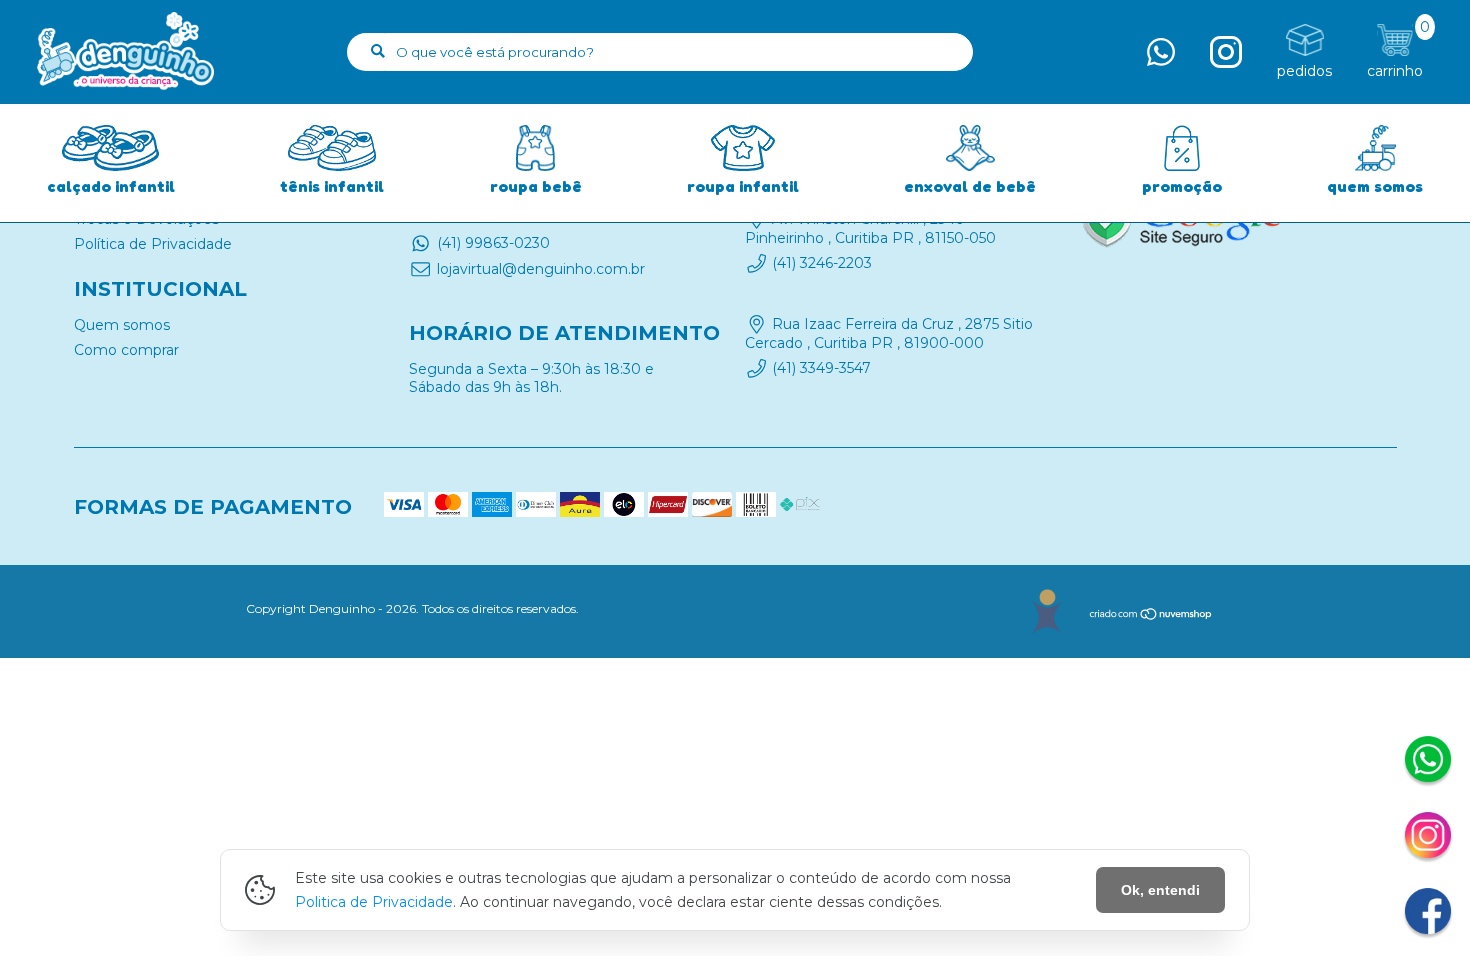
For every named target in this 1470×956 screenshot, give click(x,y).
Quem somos (122, 325)
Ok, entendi (1160, 890)
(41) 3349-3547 (821, 368)
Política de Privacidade (153, 244)
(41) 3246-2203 (822, 263)
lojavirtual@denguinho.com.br (541, 269)
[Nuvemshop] (1151, 616)
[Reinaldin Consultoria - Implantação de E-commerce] (1046, 611)
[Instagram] (1428, 838)
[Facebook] (1428, 914)
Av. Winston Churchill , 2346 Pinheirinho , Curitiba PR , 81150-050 (870, 228)
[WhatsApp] (1428, 762)
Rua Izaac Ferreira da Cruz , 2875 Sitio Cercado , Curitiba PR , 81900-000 (889, 334)
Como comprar (126, 350)
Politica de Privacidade (374, 902)
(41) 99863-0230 (493, 243)
